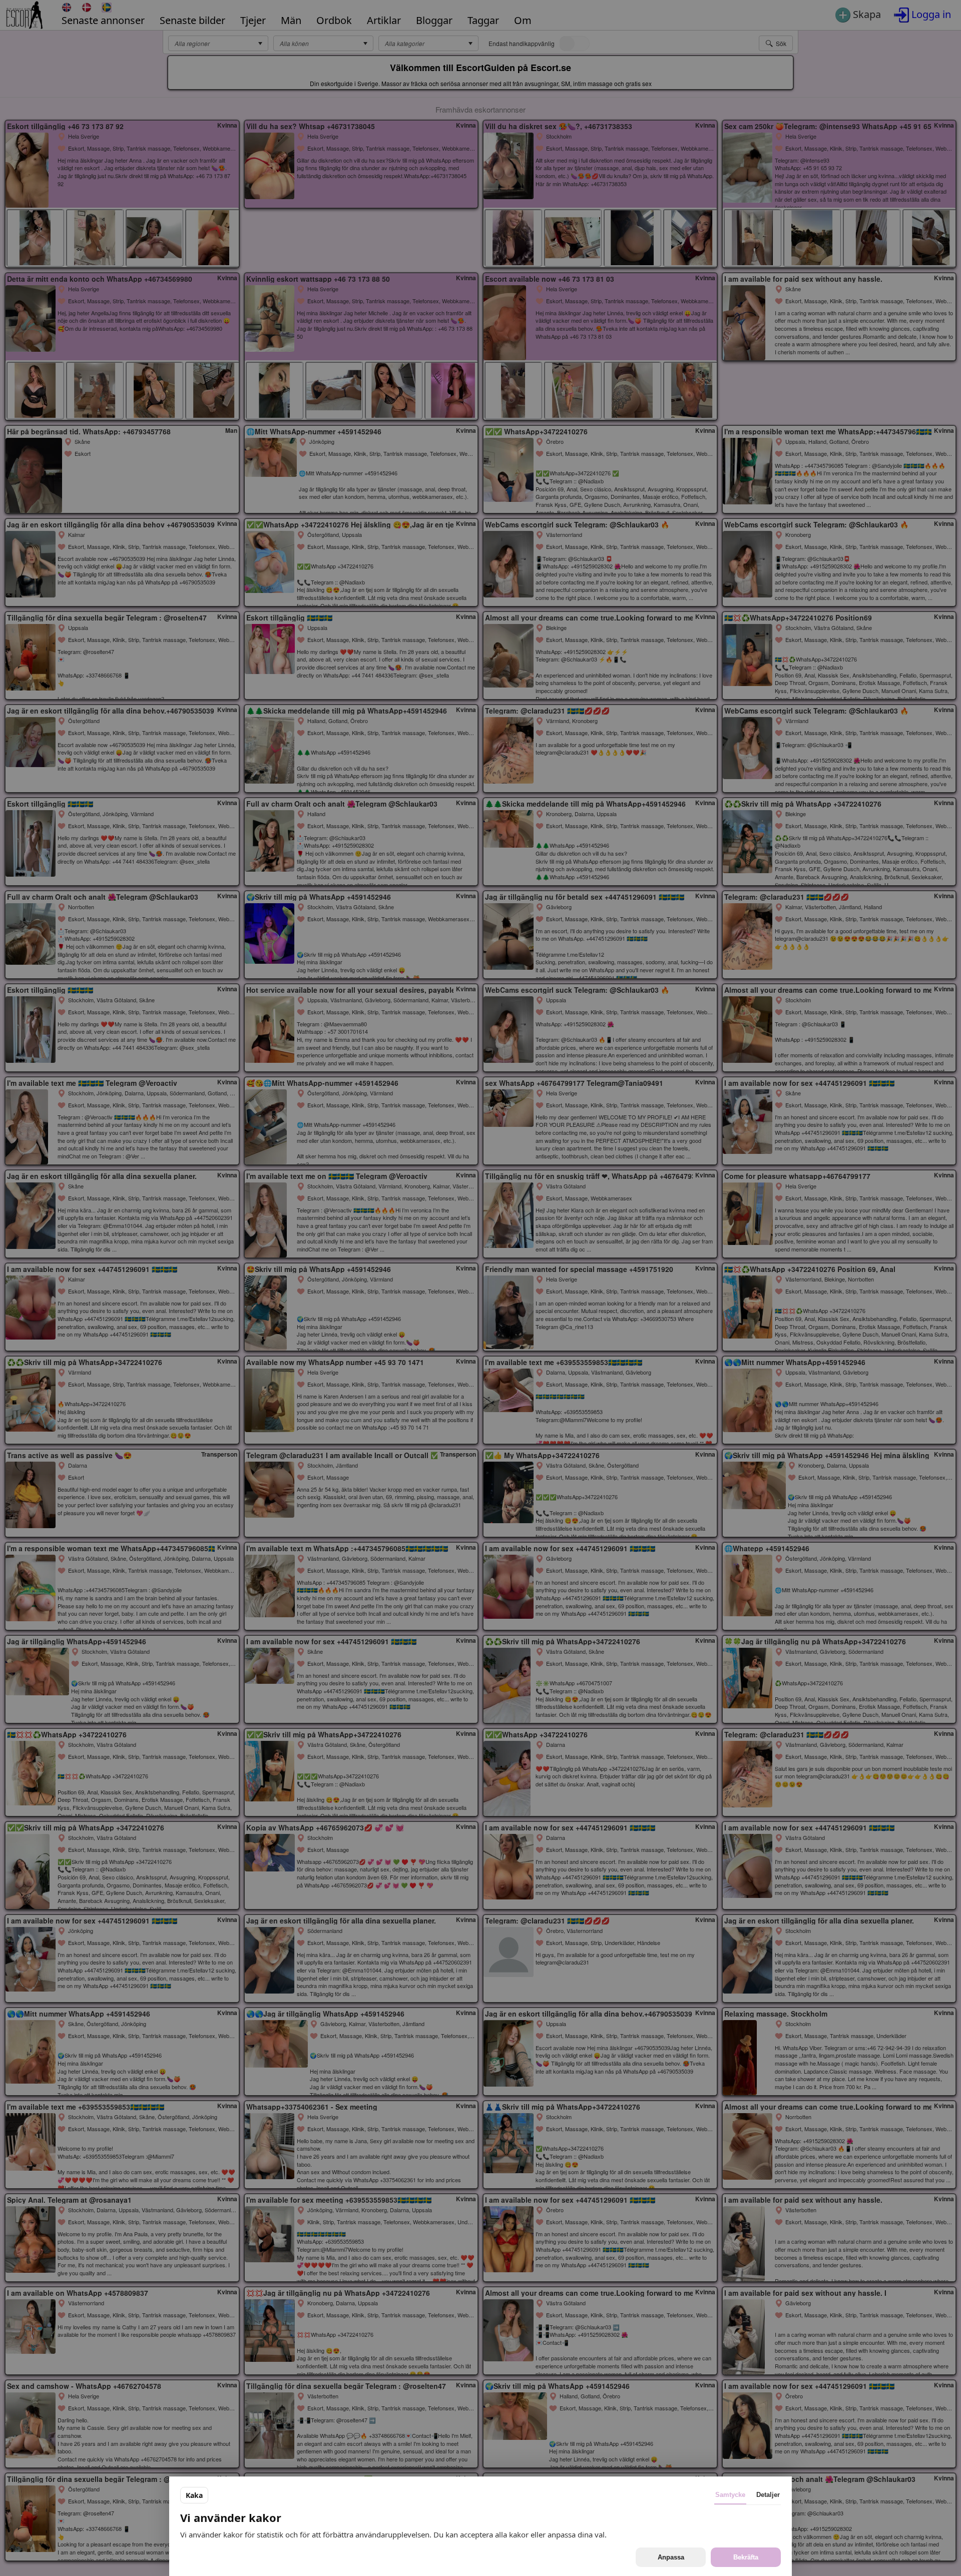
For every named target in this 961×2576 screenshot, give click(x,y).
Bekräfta (746, 2557)
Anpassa (671, 2557)
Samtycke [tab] (730, 2495)
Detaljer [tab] (768, 2495)
